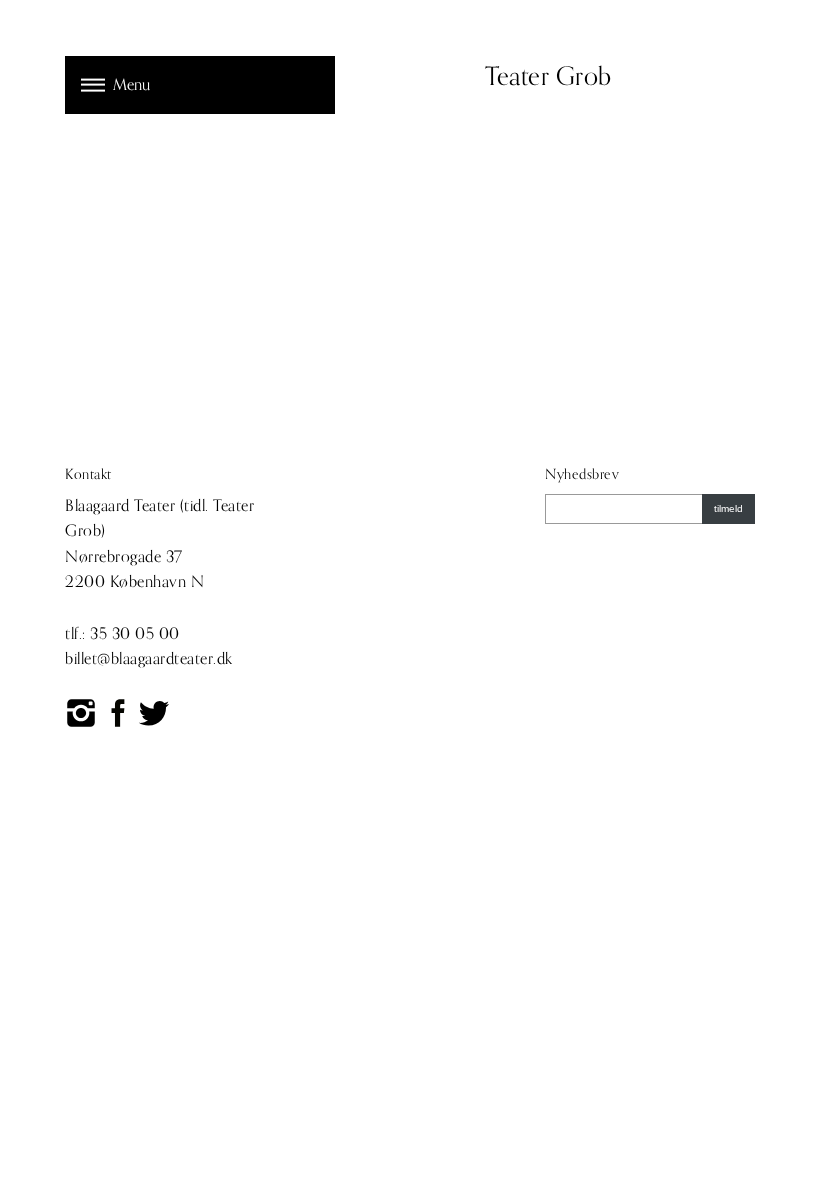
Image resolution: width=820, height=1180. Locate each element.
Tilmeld (728, 508)
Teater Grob (548, 77)
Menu (131, 85)
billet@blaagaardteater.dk (149, 659)
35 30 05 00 (135, 634)
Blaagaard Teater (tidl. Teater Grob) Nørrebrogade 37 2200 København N (159, 544)
